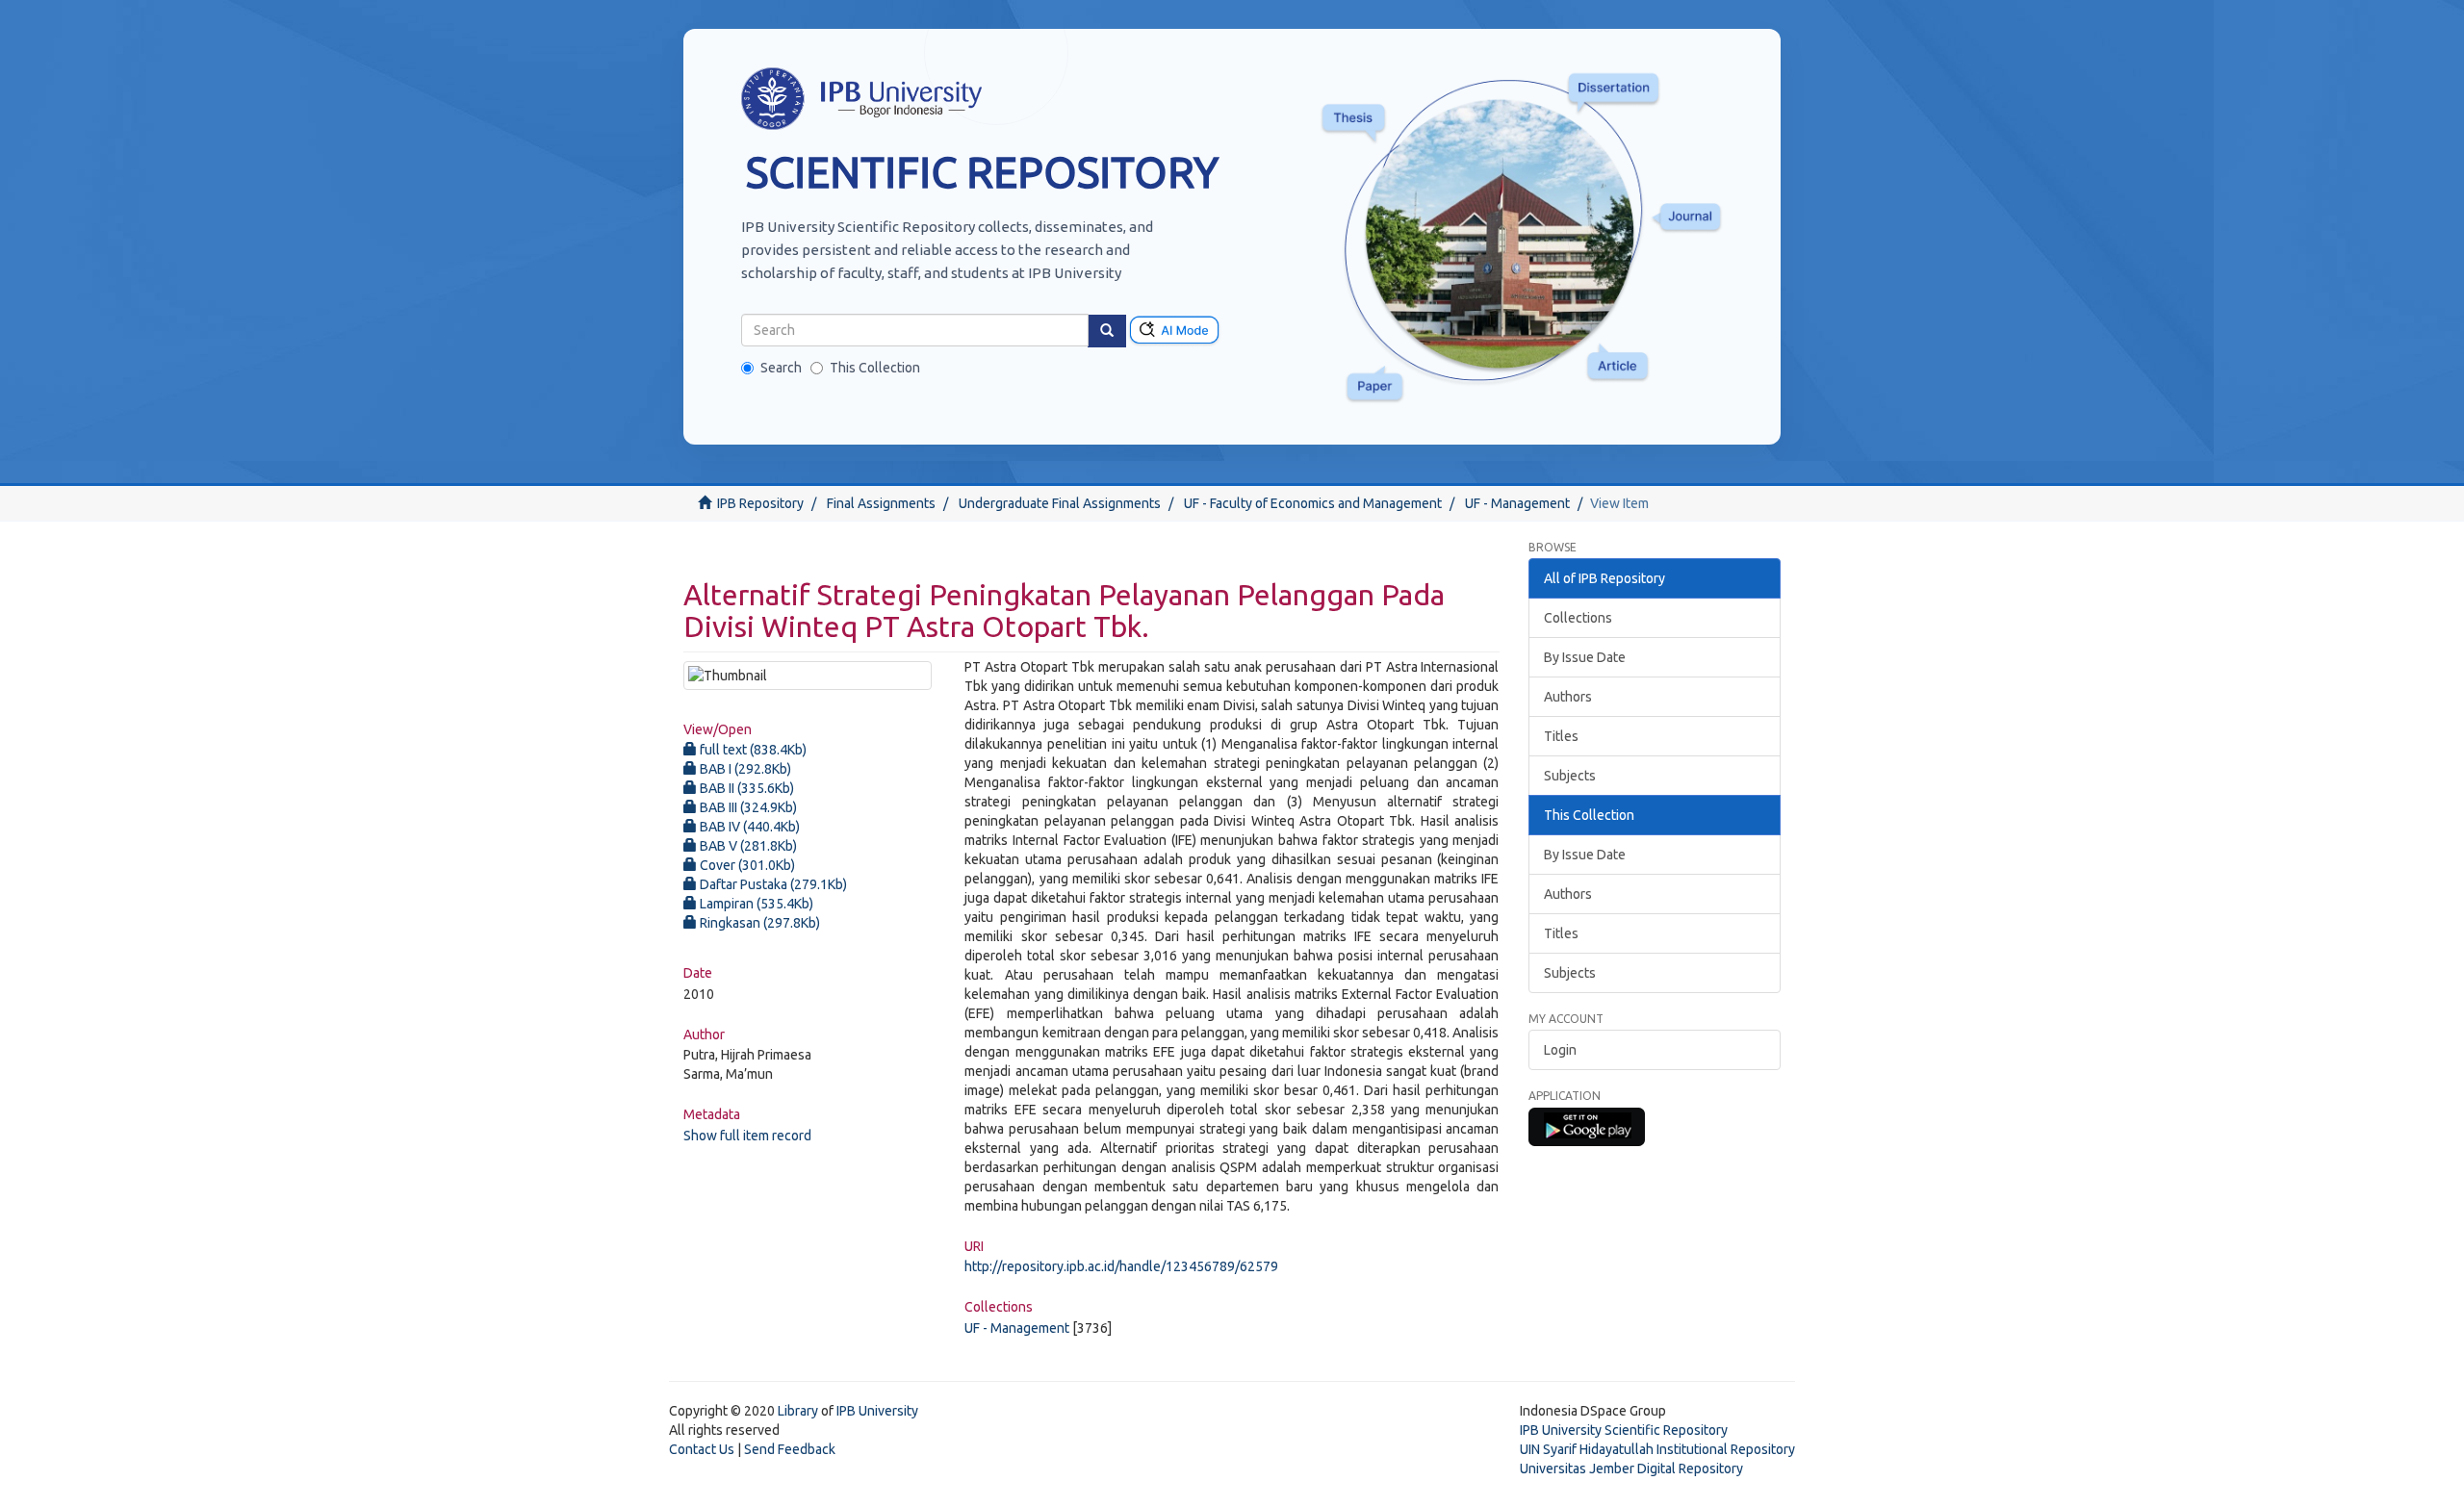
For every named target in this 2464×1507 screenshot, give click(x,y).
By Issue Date (1585, 657)
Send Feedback (790, 1449)
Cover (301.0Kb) (746, 865)
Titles (1561, 736)
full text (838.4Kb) (752, 750)
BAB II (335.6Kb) (745, 788)
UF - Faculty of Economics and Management (1313, 503)
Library (798, 1411)
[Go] (1107, 331)
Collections (1578, 618)
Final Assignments (881, 503)
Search (781, 368)
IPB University (877, 1411)
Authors (1568, 697)
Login (1560, 1050)
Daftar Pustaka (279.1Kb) (772, 884)
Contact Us (702, 1449)
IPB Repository (760, 503)
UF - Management (1517, 503)
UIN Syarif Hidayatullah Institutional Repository (1657, 1449)
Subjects (1570, 776)
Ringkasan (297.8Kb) (758, 923)
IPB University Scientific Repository (1624, 1430)
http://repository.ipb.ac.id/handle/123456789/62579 (1121, 1266)
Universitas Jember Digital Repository (1631, 1469)
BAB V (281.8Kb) (747, 846)
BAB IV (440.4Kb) (748, 827)
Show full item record (747, 1136)
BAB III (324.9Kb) (747, 807)
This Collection (875, 368)
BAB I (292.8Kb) (744, 769)
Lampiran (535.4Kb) (755, 904)
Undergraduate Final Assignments (1060, 503)
